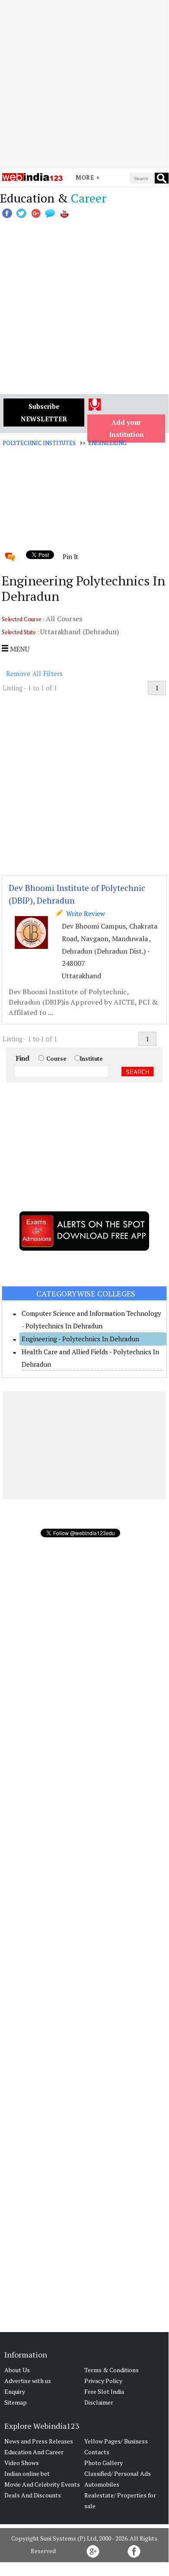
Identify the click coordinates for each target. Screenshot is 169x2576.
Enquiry (15, 2391)
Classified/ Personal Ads (118, 2473)
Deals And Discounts (33, 2495)
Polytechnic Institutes (39, 443)
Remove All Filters (35, 673)
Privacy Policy (103, 2381)
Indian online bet (27, 2473)
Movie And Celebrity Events (42, 2484)
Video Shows (22, 2463)
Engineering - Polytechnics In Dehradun (80, 1339)
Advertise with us (28, 2381)
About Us (17, 2370)
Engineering (107, 443)
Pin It (70, 556)
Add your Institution (126, 428)
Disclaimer (99, 2402)
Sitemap (16, 2402)
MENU (19, 649)
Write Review (84, 913)
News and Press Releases (39, 2441)
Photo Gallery (104, 2463)
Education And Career (34, 2452)
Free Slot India (104, 2391)
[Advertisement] (84, 84)
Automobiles (102, 2484)
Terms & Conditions (112, 2370)
